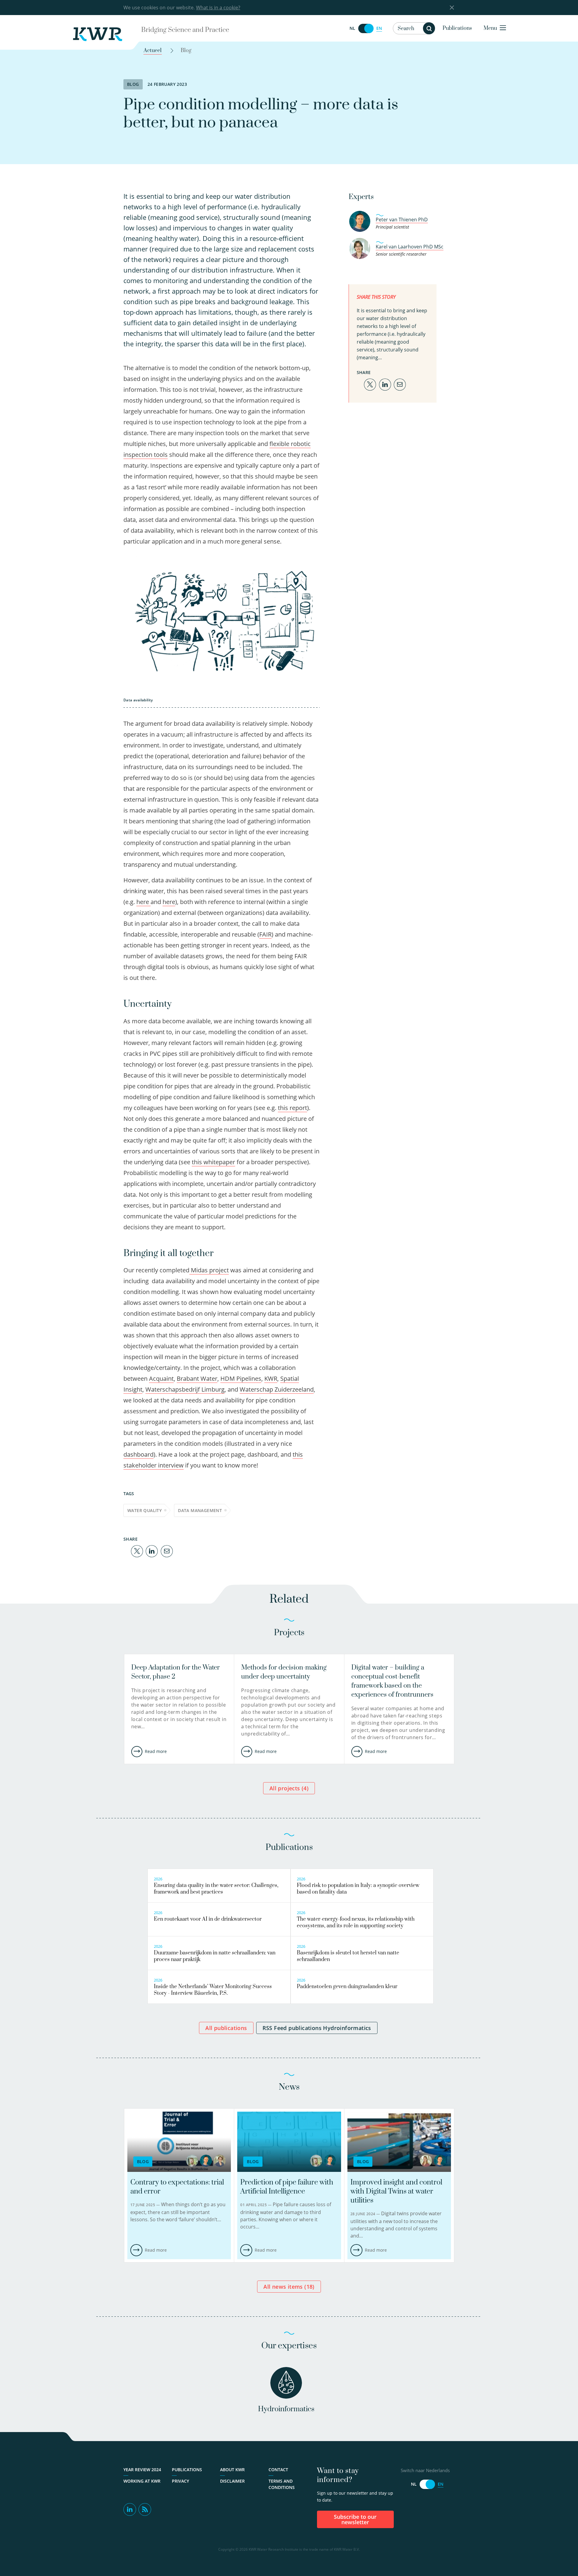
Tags (129, 1494)
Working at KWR (142, 2481)
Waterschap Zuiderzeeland (277, 1389)
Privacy (180, 2481)
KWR (271, 1378)
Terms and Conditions (282, 2484)
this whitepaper (213, 1162)
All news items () (289, 2287)
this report (292, 1108)
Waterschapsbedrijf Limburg (185, 1389)
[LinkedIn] (152, 1551)
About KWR (232, 2470)
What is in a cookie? (218, 8)
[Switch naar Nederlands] (366, 28)
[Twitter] (137, 1551)
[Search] (429, 28)
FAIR (265, 934)
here (143, 902)
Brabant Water (197, 1378)
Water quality (144, 1510)
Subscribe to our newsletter (355, 2519)
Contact (278, 2470)
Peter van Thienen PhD (402, 220)
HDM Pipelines (241, 1378)
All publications (226, 2028)
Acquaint (161, 1378)
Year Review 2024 (142, 2470)
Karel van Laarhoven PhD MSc (410, 247)
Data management (200, 1510)
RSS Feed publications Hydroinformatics (317, 2028)
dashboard (138, 1454)
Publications (457, 28)
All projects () (289, 1788)
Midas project (209, 1270)
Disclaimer (232, 2481)
